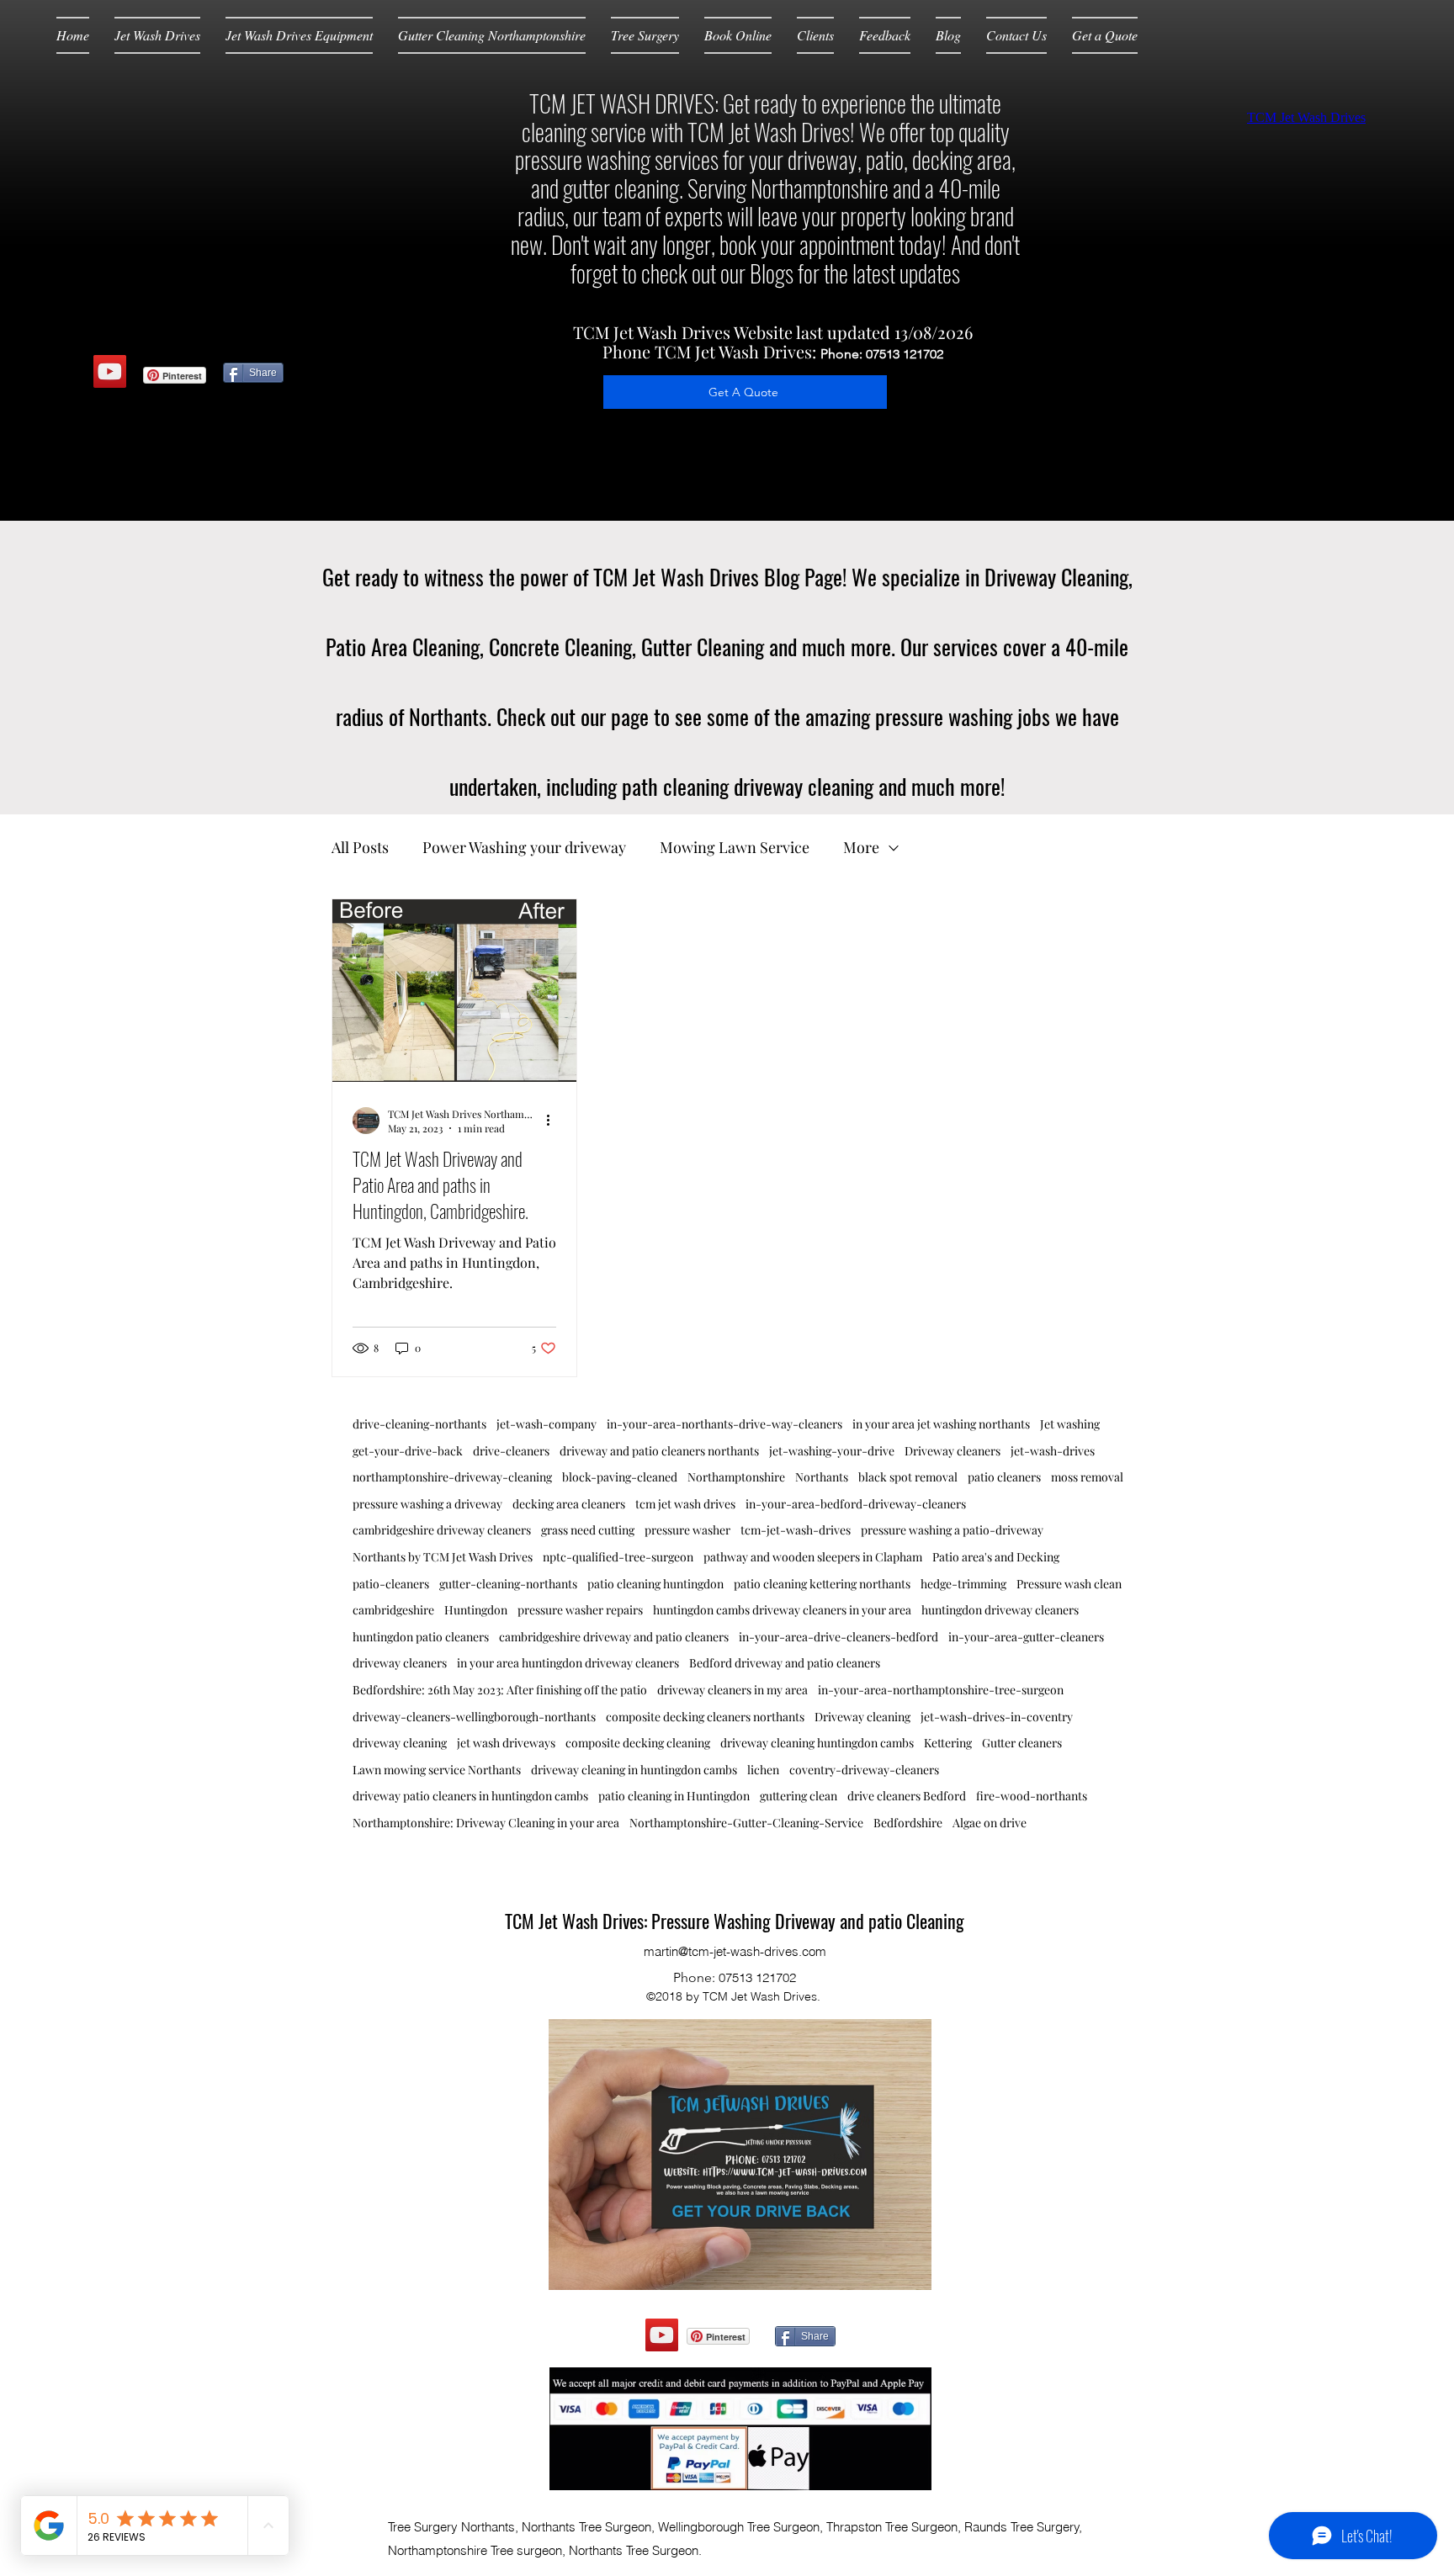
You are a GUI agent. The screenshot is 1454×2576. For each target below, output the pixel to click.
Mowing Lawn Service (735, 847)
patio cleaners (1004, 1477)
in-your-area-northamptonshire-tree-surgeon (941, 1690)
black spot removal (908, 1477)
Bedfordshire (908, 1823)
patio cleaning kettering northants (822, 1584)
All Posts (360, 847)
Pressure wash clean (1069, 1584)
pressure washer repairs (580, 1610)
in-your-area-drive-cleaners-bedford (838, 1637)
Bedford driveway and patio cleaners (785, 1663)
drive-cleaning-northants (419, 1424)
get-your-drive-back (408, 1451)
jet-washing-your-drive (832, 1451)
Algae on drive (990, 1823)
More (861, 847)
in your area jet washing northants (941, 1424)
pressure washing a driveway (427, 1504)
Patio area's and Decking (996, 1557)
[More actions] (554, 1121)
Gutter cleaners (1022, 1743)
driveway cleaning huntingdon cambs (817, 1743)
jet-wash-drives (1053, 1451)
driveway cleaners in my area (732, 1690)
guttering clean (799, 1796)
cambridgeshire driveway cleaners (442, 1530)
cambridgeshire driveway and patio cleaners (614, 1637)
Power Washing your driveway (524, 847)
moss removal (1087, 1477)
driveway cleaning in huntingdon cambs (634, 1770)
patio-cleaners (391, 1584)
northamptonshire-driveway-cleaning (452, 1477)
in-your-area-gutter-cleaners (1026, 1637)
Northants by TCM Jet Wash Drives (443, 1557)
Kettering (948, 1743)
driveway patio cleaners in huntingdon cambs (470, 1796)
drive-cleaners (511, 1451)
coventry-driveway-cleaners (864, 1770)
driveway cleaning (400, 1743)
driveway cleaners (400, 1663)
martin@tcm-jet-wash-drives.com (735, 1951)
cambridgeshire (393, 1610)
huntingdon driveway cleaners (1000, 1610)
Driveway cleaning (862, 1717)
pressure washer (687, 1530)
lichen (763, 1770)
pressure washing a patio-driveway (952, 1530)
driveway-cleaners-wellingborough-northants (474, 1717)
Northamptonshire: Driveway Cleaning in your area (486, 1823)
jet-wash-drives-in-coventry (997, 1717)
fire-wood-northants (1032, 1796)
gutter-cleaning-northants (508, 1584)
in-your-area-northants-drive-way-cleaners (724, 1424)
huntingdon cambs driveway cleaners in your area (782, 1610)
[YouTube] (110, 371)
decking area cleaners (569, 1504)
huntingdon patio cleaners (421, 1637)
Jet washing (1070, 1424)
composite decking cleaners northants (705, 1717)
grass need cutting (588, 1530)
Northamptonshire (736, 1477)
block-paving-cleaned (620, 1477)
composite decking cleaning (638, 1743)
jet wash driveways (506, 1743)
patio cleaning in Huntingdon (674, 1796)
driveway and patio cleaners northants (659, 1451)
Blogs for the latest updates (855, 273)
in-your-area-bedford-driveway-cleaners (856, 1504)
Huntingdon (476, 1610)
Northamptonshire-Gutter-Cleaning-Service (746, 1823)
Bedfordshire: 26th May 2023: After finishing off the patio (500, 1690)
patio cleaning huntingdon (655, 1584)
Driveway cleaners (953, 1451)
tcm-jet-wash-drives (796, 1530)
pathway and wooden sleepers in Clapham (813, 1557)
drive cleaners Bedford (907, 1796)
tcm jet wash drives (685, 1504)
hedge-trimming (963, 1584)
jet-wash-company (547, 1424)
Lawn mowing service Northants (437, 1770)
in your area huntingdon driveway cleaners (568, 1663)
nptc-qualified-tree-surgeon (618, 1557)
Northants (822, 1477)
